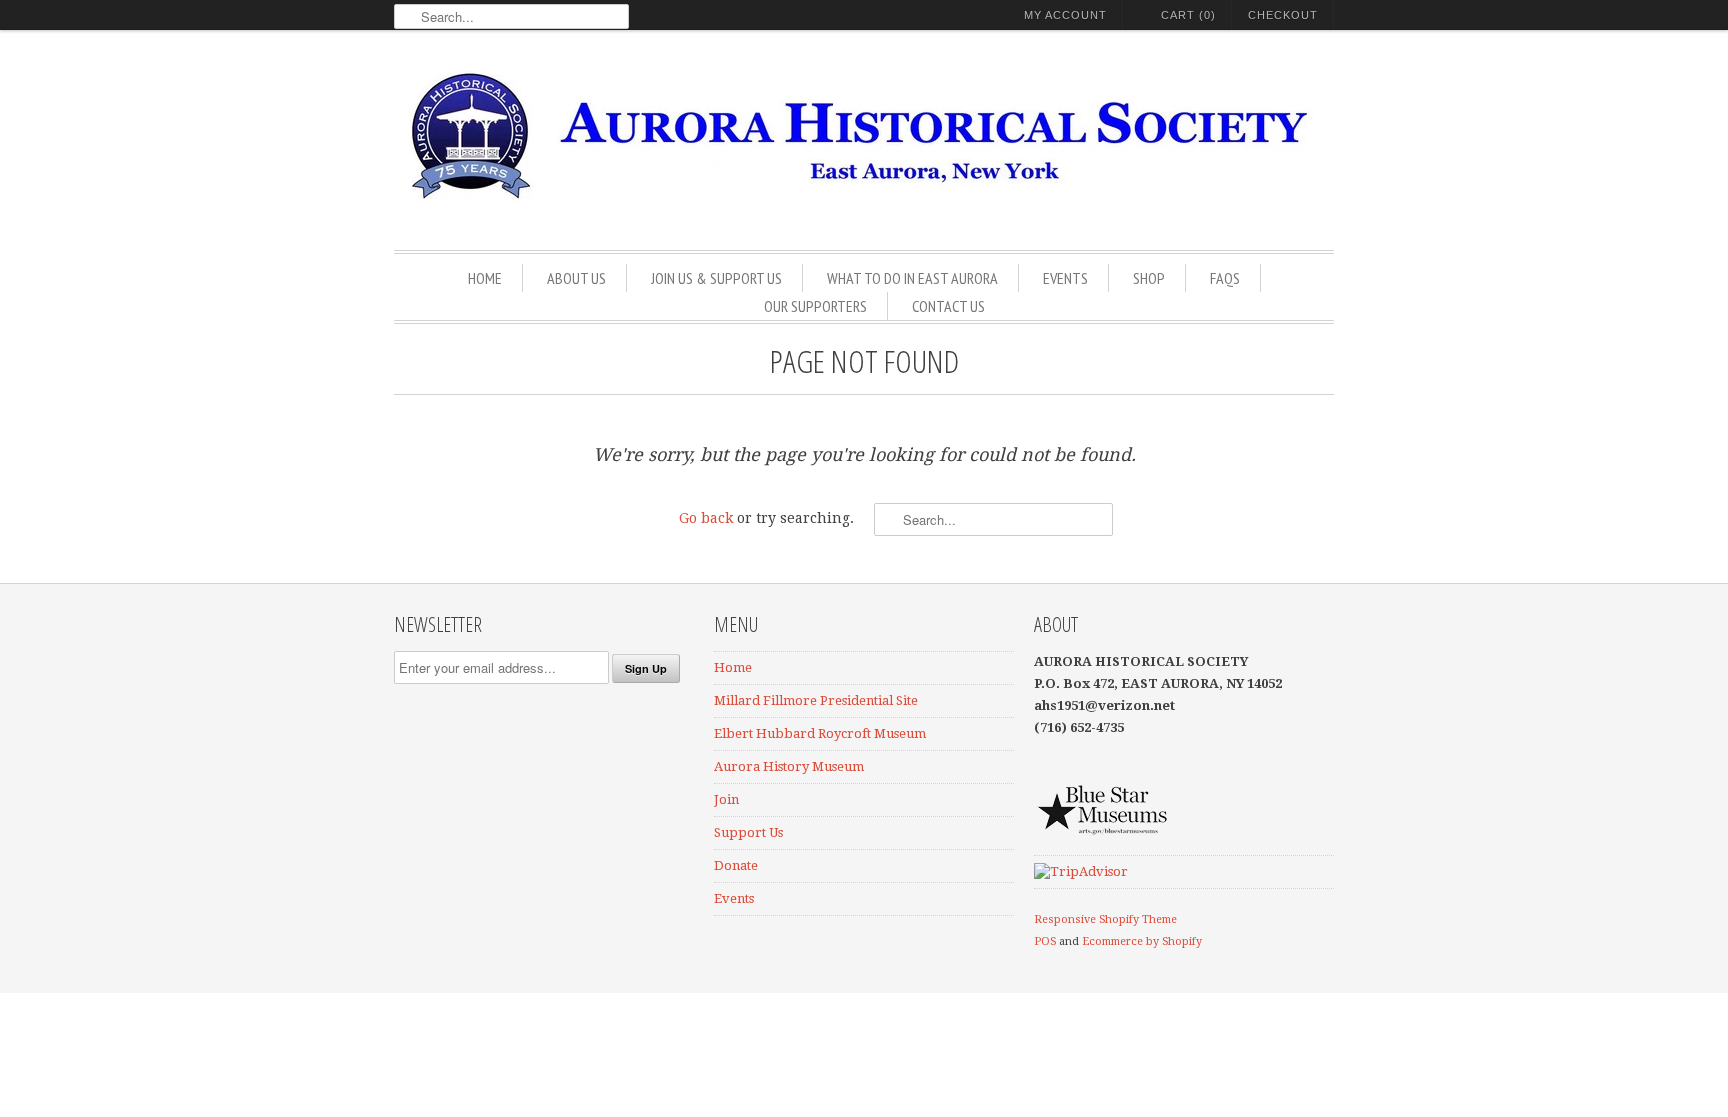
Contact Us (948, 306)
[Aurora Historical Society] (864, 142)
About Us (576, 278)
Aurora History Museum (789, 766)
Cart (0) (1188, 15)
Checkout (1283, 15)
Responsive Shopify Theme (1105, 919)
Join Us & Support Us (716, 278)
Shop (1149, 278)
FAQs (1225, 278)
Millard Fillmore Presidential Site (816, 700)
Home (485, 278)
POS (1045, 941)
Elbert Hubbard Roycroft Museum (820, 733)
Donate (736, 865)
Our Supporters (815, 306)
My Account (1065, 15)
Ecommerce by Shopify (1142, 941)
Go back (706, 518)
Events (1065, 278)
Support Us (748, 832)
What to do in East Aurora (912, 278)
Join (726, 799)
